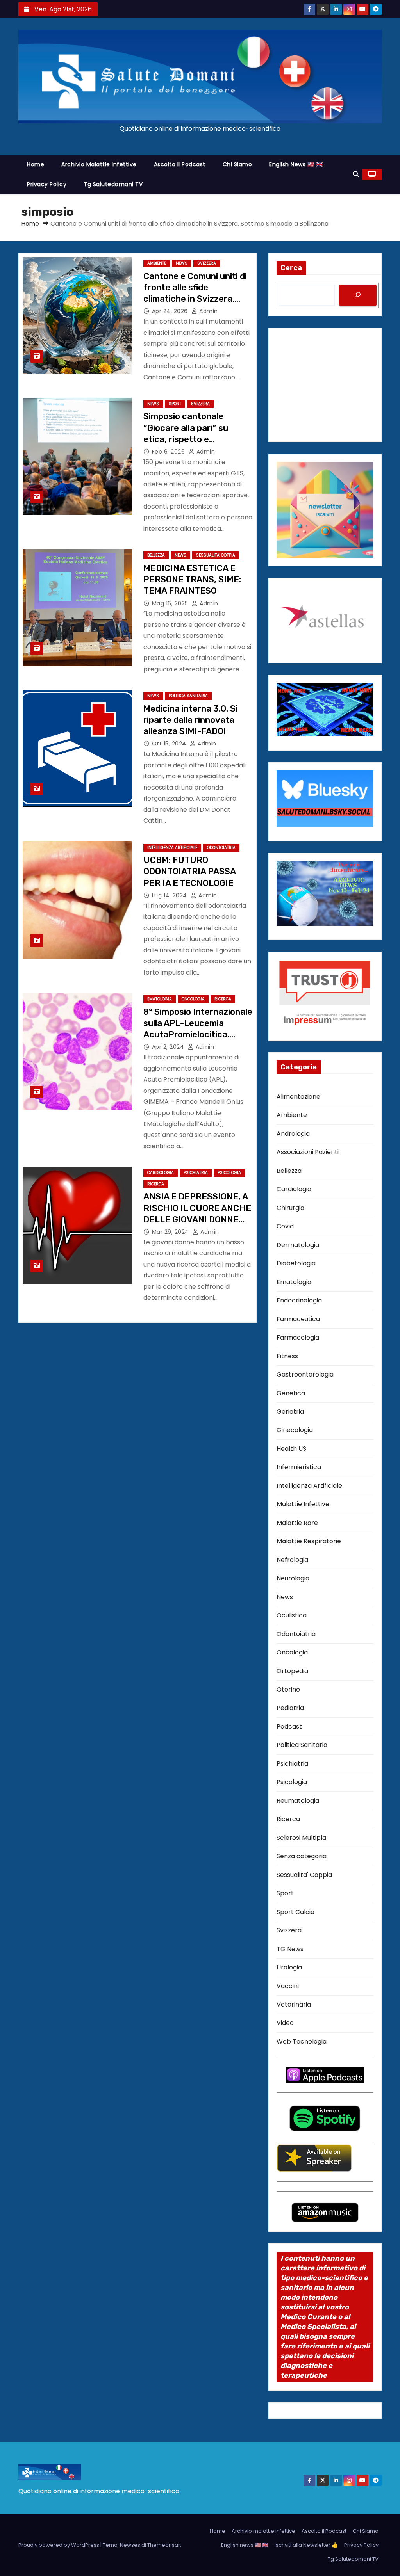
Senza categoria (302, 1856)
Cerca (291, 268)
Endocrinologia (299, 1300)
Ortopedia (292, 1671)
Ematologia (160, 999)
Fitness (287, 1356)
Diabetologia (296, 1263)
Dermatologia (298, 1245)
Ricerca (223, 999)
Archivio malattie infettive (99, 164)
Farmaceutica (298, 1319)
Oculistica (292, 1615)
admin (208, 311)
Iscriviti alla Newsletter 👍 (306, 2545)
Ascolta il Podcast (180, 164)
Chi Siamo (237, 164)
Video (285, 2023)
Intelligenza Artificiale (172, 848)
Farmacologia (298, 1337)
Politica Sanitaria (188, 696)
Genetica (291, 1393)
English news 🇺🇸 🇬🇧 (296, 164)
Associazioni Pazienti (308, 1152)
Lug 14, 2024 (171, 895)
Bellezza (156, 555)
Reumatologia (298, 1801)
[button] (356, 174)
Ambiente (157, 263)
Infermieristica (299, 1467)
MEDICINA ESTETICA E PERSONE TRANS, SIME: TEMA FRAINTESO (192, 580)
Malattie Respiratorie (309, 1541)
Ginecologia (295, 1430)
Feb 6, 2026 (169, 452)
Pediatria (290, 1708)
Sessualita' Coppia (216, 555)
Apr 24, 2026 (171, 311)
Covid (285, 1226)
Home (36, 164)
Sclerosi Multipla (301, 1838)
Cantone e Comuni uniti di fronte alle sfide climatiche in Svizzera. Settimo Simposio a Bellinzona (195, 299)
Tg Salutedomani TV (113, 184)
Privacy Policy (47, 184)
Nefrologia (292, 1560)
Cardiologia (161, 1173)
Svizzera (207, 263)
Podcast (289, 1727)
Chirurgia (290, 1208)
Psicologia (229, 1173)
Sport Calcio (296, 1912)
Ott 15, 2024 (170, 744)
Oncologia (193, 999)
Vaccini (288, 1986)
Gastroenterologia (305, 1374)
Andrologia (293, 1134)
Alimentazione (298, 1097)
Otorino (288, 1689)
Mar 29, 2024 (171, 1232)
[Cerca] (358, 295)
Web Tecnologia (302, 2041)
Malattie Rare (297, 1523)
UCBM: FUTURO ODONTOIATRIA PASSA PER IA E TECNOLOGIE (189, 872)
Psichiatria (196, 1173)
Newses (130, 2545)
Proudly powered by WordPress (59, 2545)
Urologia (289, 1967)
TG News (290, 1949)
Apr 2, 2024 (169, 1047)
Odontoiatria (221, 848)
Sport (175, 404)
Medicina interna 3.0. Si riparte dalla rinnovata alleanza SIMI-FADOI (190, 720)
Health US (291, 1449)
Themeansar (164, 2545)
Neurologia (293, 1578)
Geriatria (290, 1412)
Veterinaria (294, 2004)
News (182, 263)
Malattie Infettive (303, 1504)
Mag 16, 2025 (171, 603)
